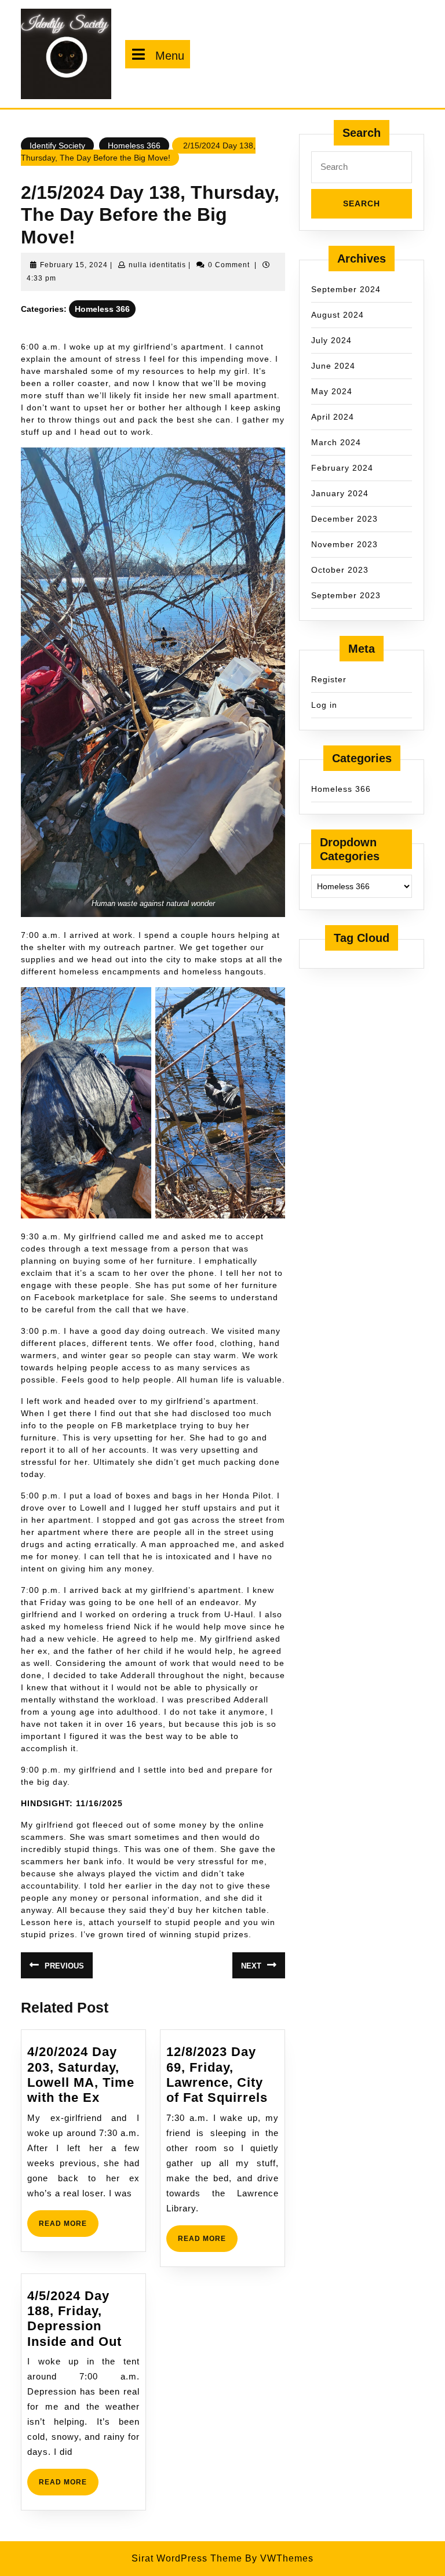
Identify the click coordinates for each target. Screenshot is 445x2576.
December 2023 (344, 519)
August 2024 (338, 315)
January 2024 (340, 493)
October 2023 (340, 570)
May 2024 (332, 391)
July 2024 (331, 340)
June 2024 (333, 366)
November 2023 (344, 544)
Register (329, 679)
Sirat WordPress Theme (187, 2558)
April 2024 (333, 417)
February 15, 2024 (74, 265)
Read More (69, 2228)
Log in (324, 705)
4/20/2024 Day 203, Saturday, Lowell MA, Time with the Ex (81, 2075)
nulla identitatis (157, 265)
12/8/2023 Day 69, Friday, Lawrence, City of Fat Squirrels (217, 2075)
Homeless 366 (134, 145)
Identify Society (57, 145)
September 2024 (346, 289)
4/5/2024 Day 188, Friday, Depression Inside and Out (74, 2319)
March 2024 (336, 442)
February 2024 (342, 468)
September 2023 (346, 595)
